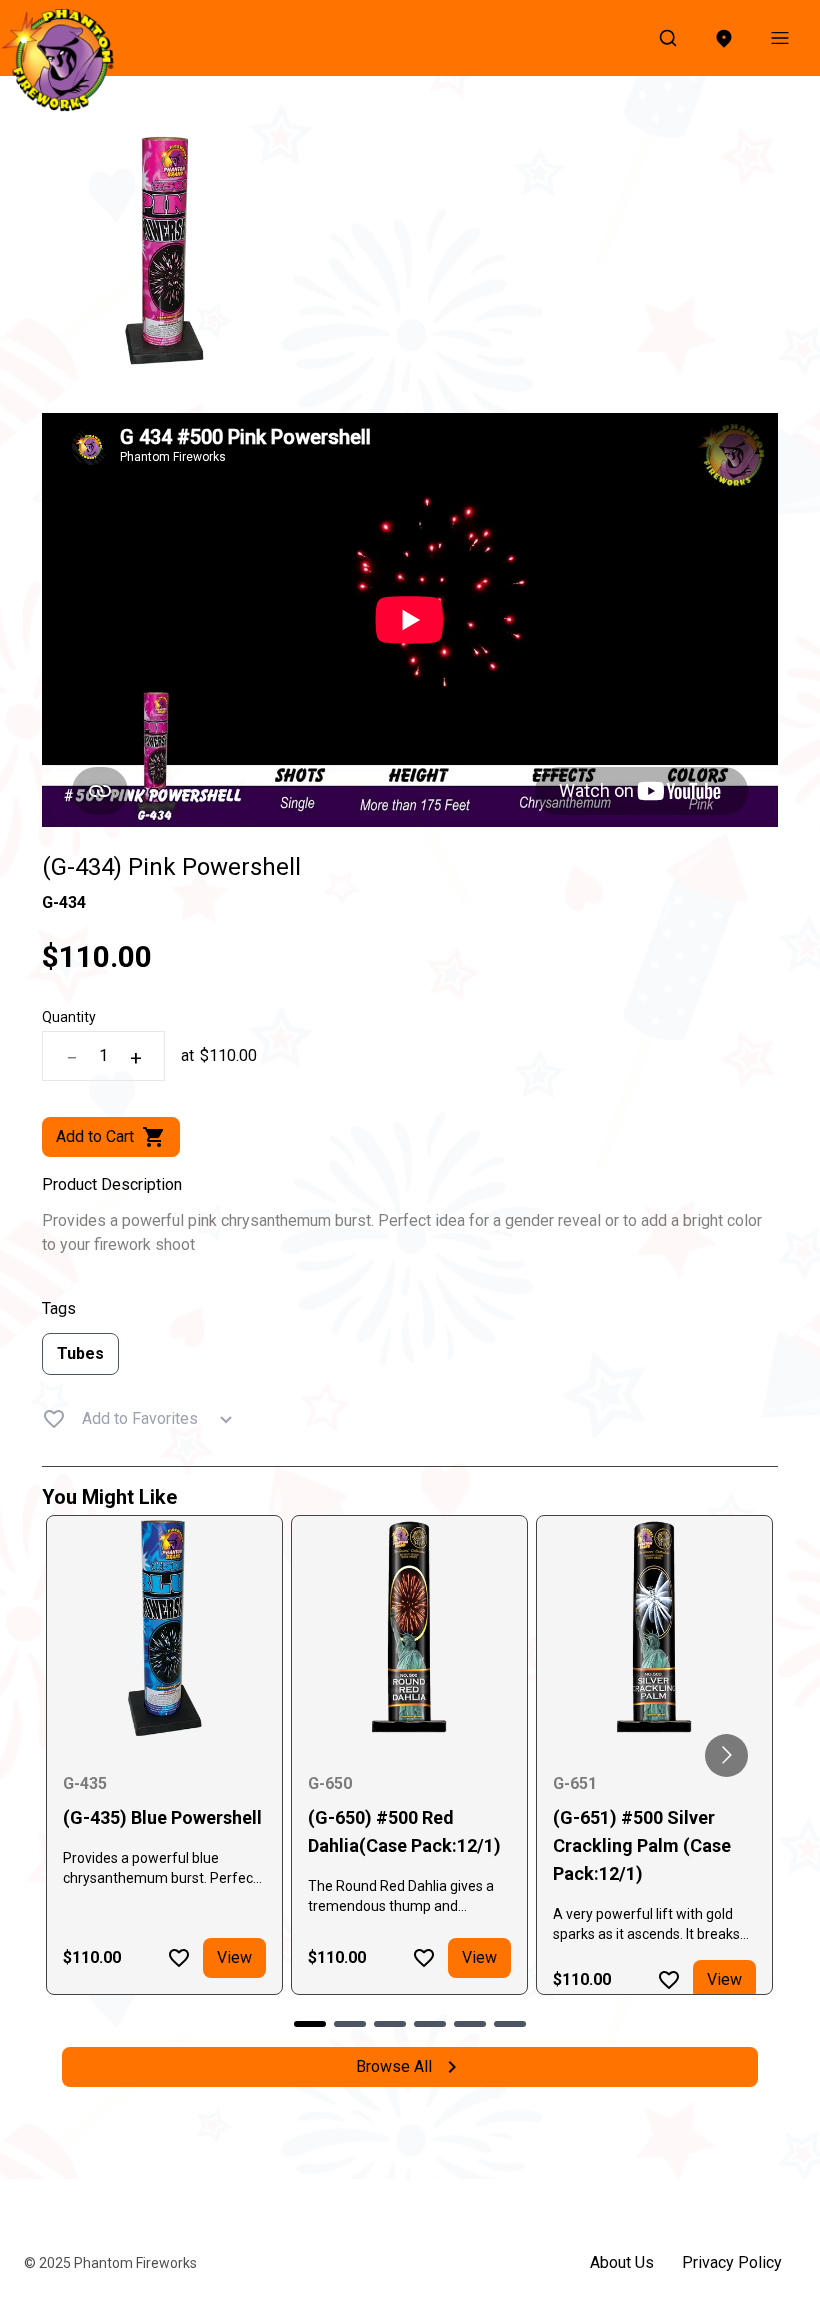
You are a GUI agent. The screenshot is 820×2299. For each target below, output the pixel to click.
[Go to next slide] (726, 1755)
